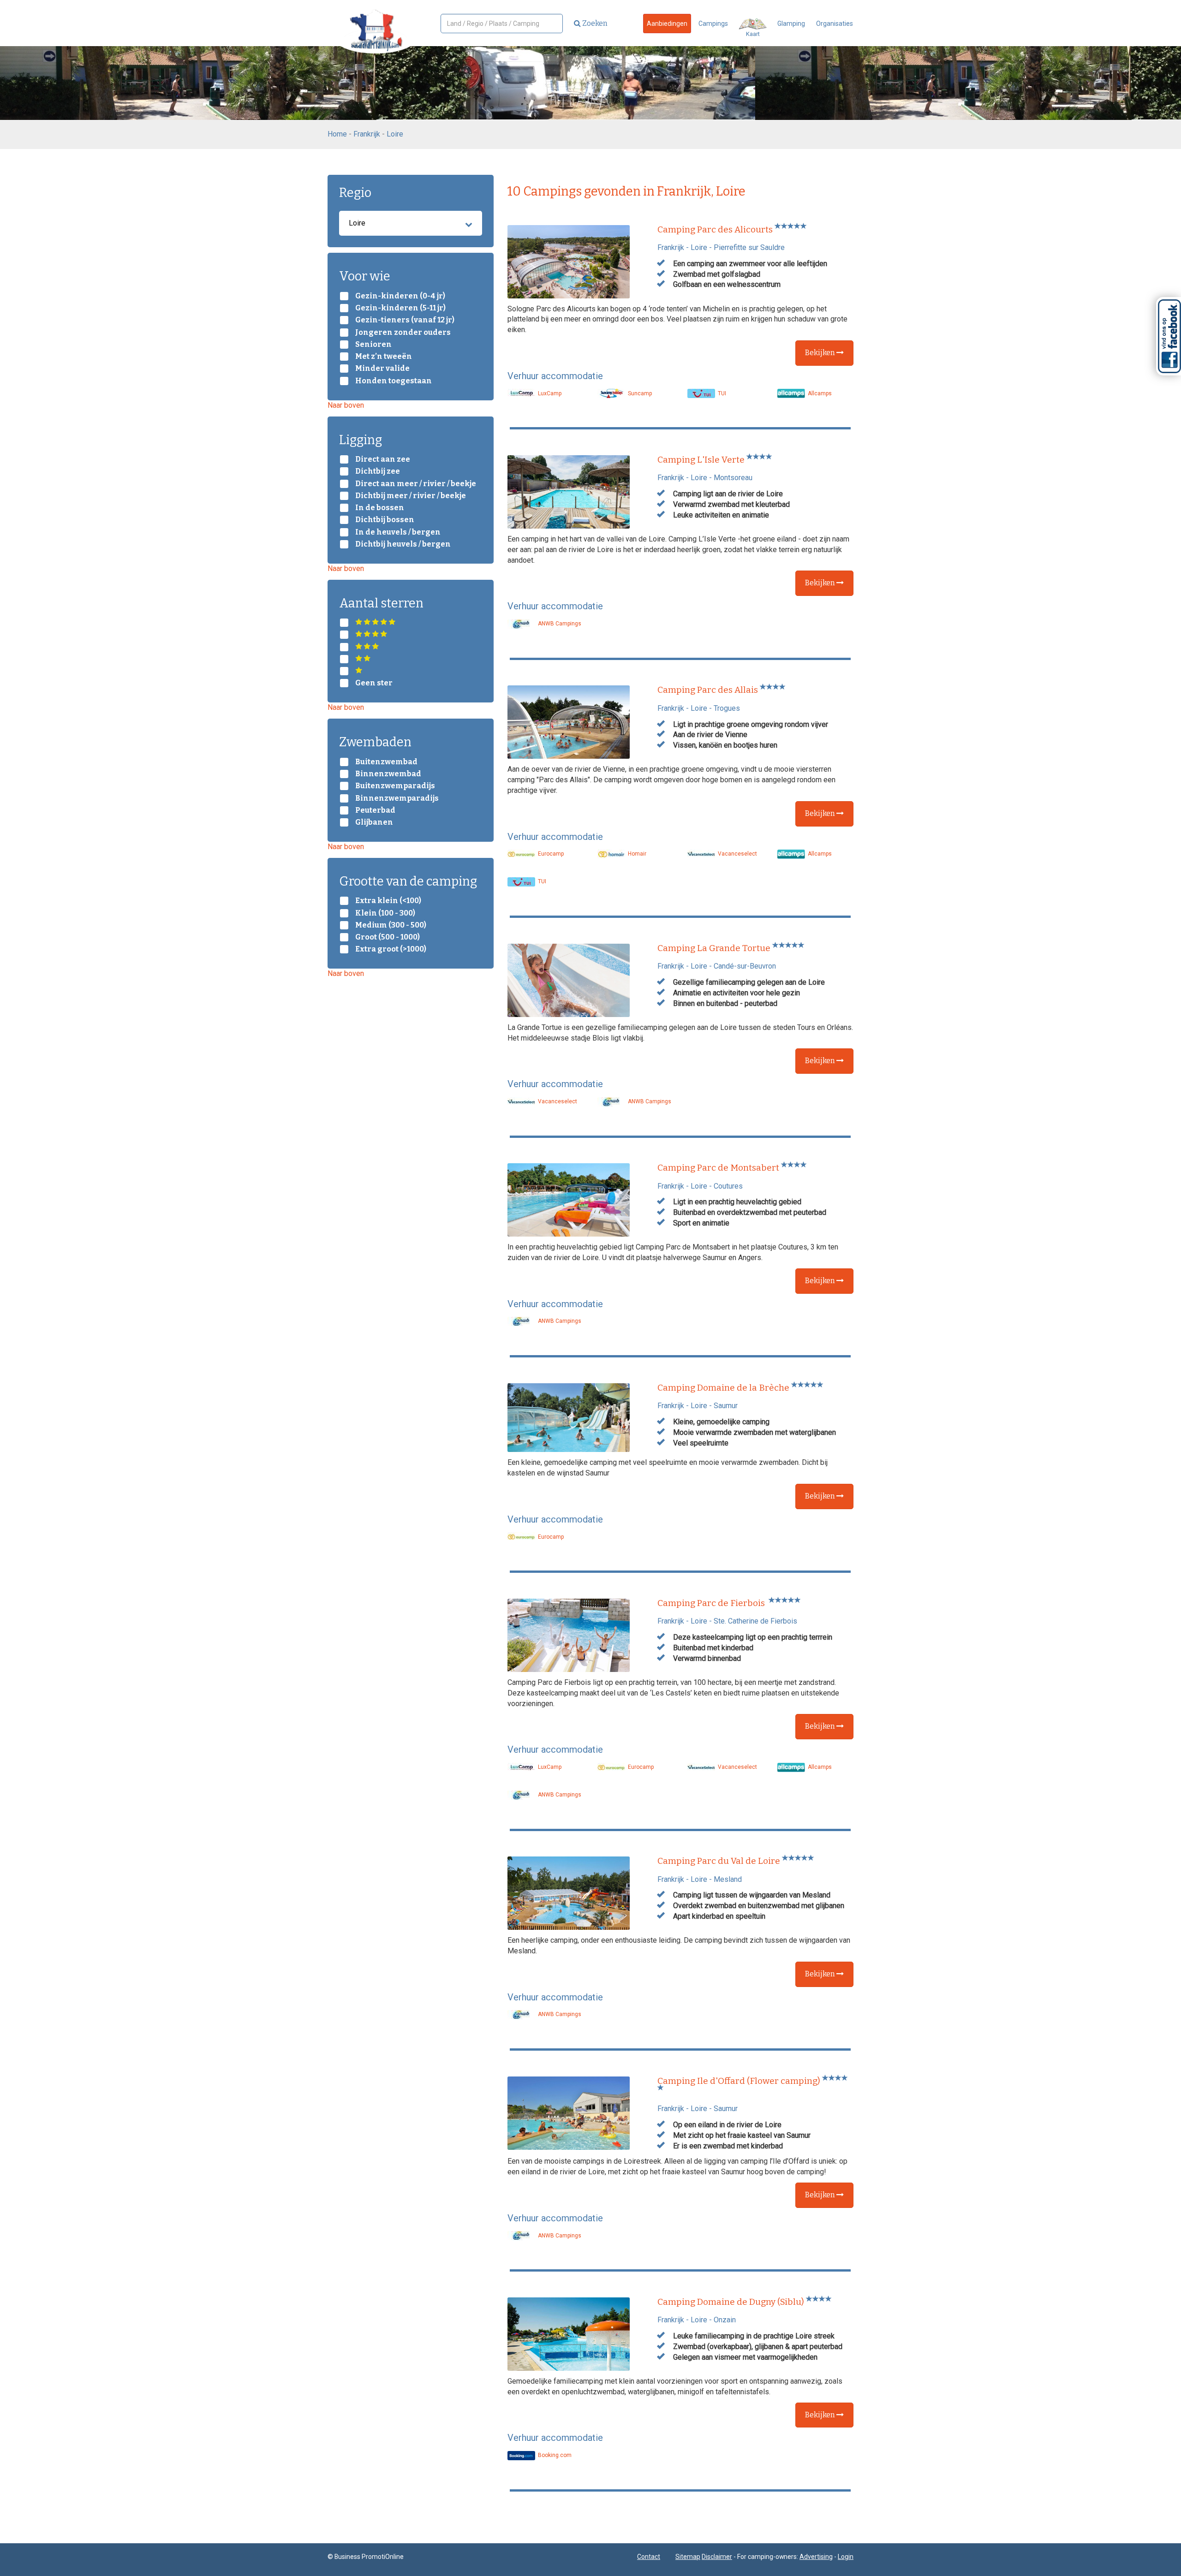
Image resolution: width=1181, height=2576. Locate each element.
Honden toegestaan (394, 381)
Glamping (791, 24)
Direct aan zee (383, 459)
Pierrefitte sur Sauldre (749, 247)
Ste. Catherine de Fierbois (755, 1621)
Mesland (728, 1879)
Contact (649, 2557)
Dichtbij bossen (385, 520)
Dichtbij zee (378, 471)
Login (846, 2557)
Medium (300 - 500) (391, 925)
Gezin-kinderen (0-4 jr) (400, 296)
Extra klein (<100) (388, 901)
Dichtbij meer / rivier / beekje (411, 496)
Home (337, 134)
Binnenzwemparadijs (397, 798)
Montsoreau (733, 478)
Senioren (373, 345)
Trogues (727, 708)
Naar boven (346, 405)
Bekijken (821, 353)
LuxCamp (549, 393)
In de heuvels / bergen (398, 532)
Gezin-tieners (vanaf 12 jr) (405, 320)
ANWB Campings (559, 624)
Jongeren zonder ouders (403, 333)
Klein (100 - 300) (385, 913)
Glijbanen (374, 822)
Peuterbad (375, 810)
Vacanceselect (737, 854)
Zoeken (594, 23)
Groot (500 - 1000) (388, 937)
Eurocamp (550, 854)
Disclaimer (717, 2557)
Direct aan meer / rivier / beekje (416, 484)
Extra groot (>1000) (391, 949)
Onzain (725, 2320)
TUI (721, 393)
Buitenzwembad (386, 762)
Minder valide (382, 369)
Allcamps (819, 393)
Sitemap (688, 2557)
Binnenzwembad (388, 774)
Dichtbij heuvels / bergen (403, 544)
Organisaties (835, 24)
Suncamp (639, 393)
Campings (713, 24)
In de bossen (380, 508)
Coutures (728, 1186)
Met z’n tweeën (384, 357)
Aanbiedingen (667, 24)
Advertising (816, 2557)
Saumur (726, 1406)
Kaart (753, 34)
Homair (636, 854)
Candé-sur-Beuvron (745, 966)
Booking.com (554, 2455)
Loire (395, 134)
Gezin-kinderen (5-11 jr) (400, 308)
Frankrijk (367, 134)
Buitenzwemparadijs (395, 786)
